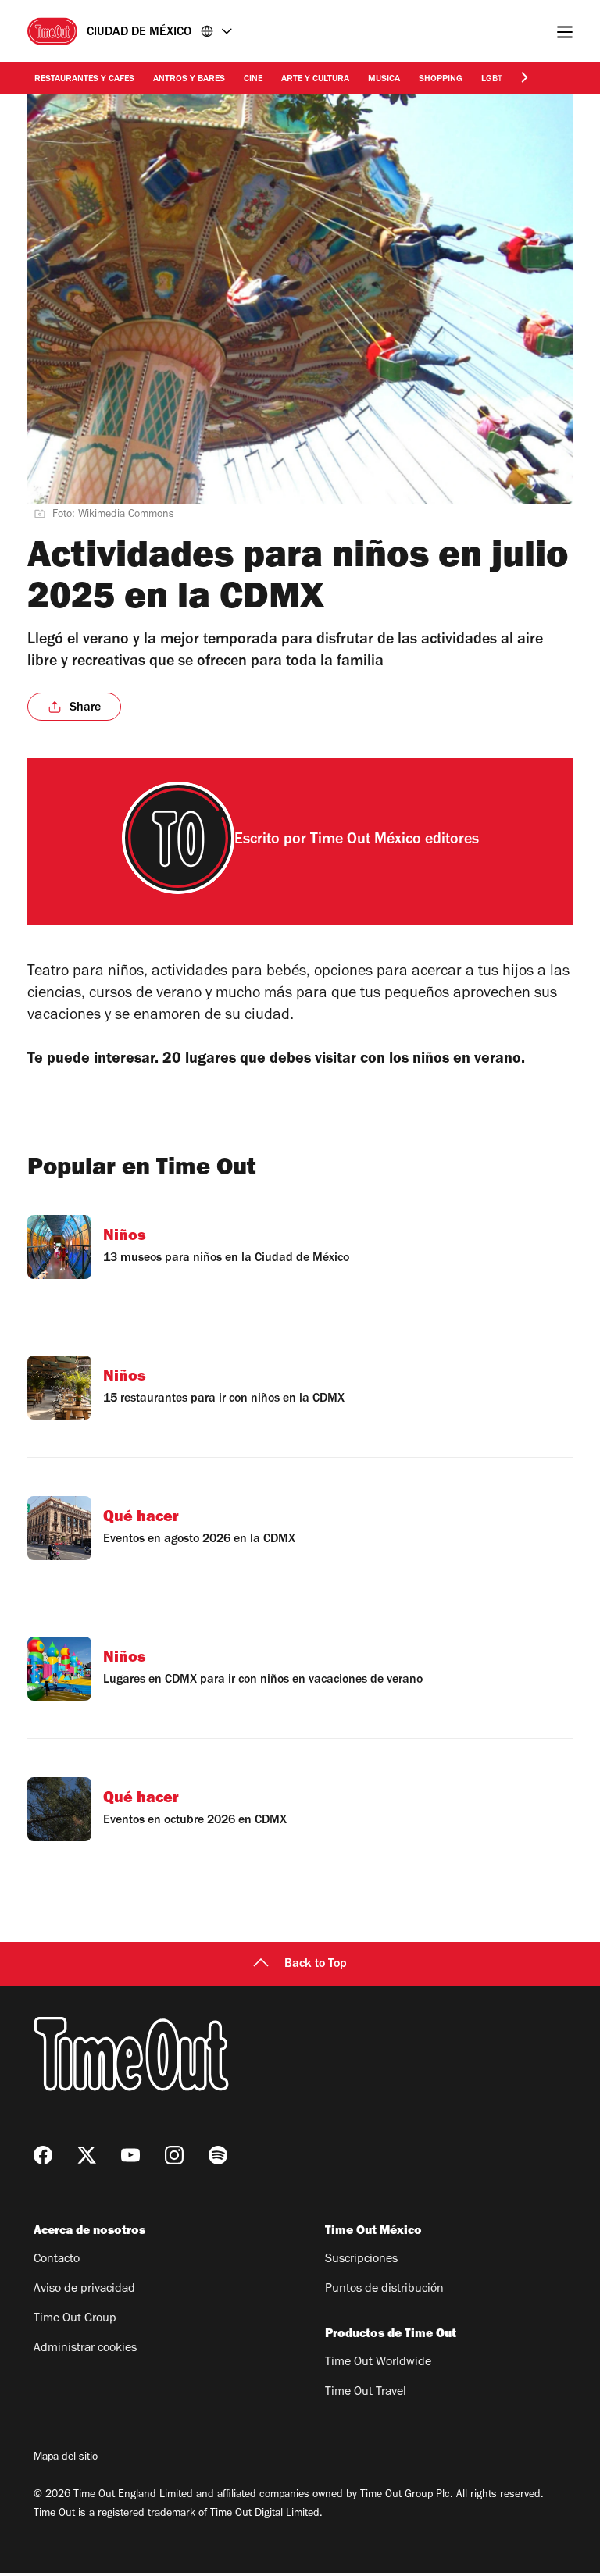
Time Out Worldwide (378, 2363)
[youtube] (130, 2155)
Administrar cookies (85, 2349)
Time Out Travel (366, 2393)
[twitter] (87, 2155)
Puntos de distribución (384, 2289)
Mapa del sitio (66, 2458)
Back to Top (316, 1965)
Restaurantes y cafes (84, 80)
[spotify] (218, 2155)
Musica (384, 80)
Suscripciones (361, 2260)
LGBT (492, 80)
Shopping (441, 80)
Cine (253, 80)
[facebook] (43, 2155)
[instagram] (174, 2155)
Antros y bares (189, 80)
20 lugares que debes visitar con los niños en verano (342, 1060)
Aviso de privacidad (84, 2289)
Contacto (57, 2260)
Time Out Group (75, 2319)
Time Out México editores (395, 841)
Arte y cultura (315, 80)
